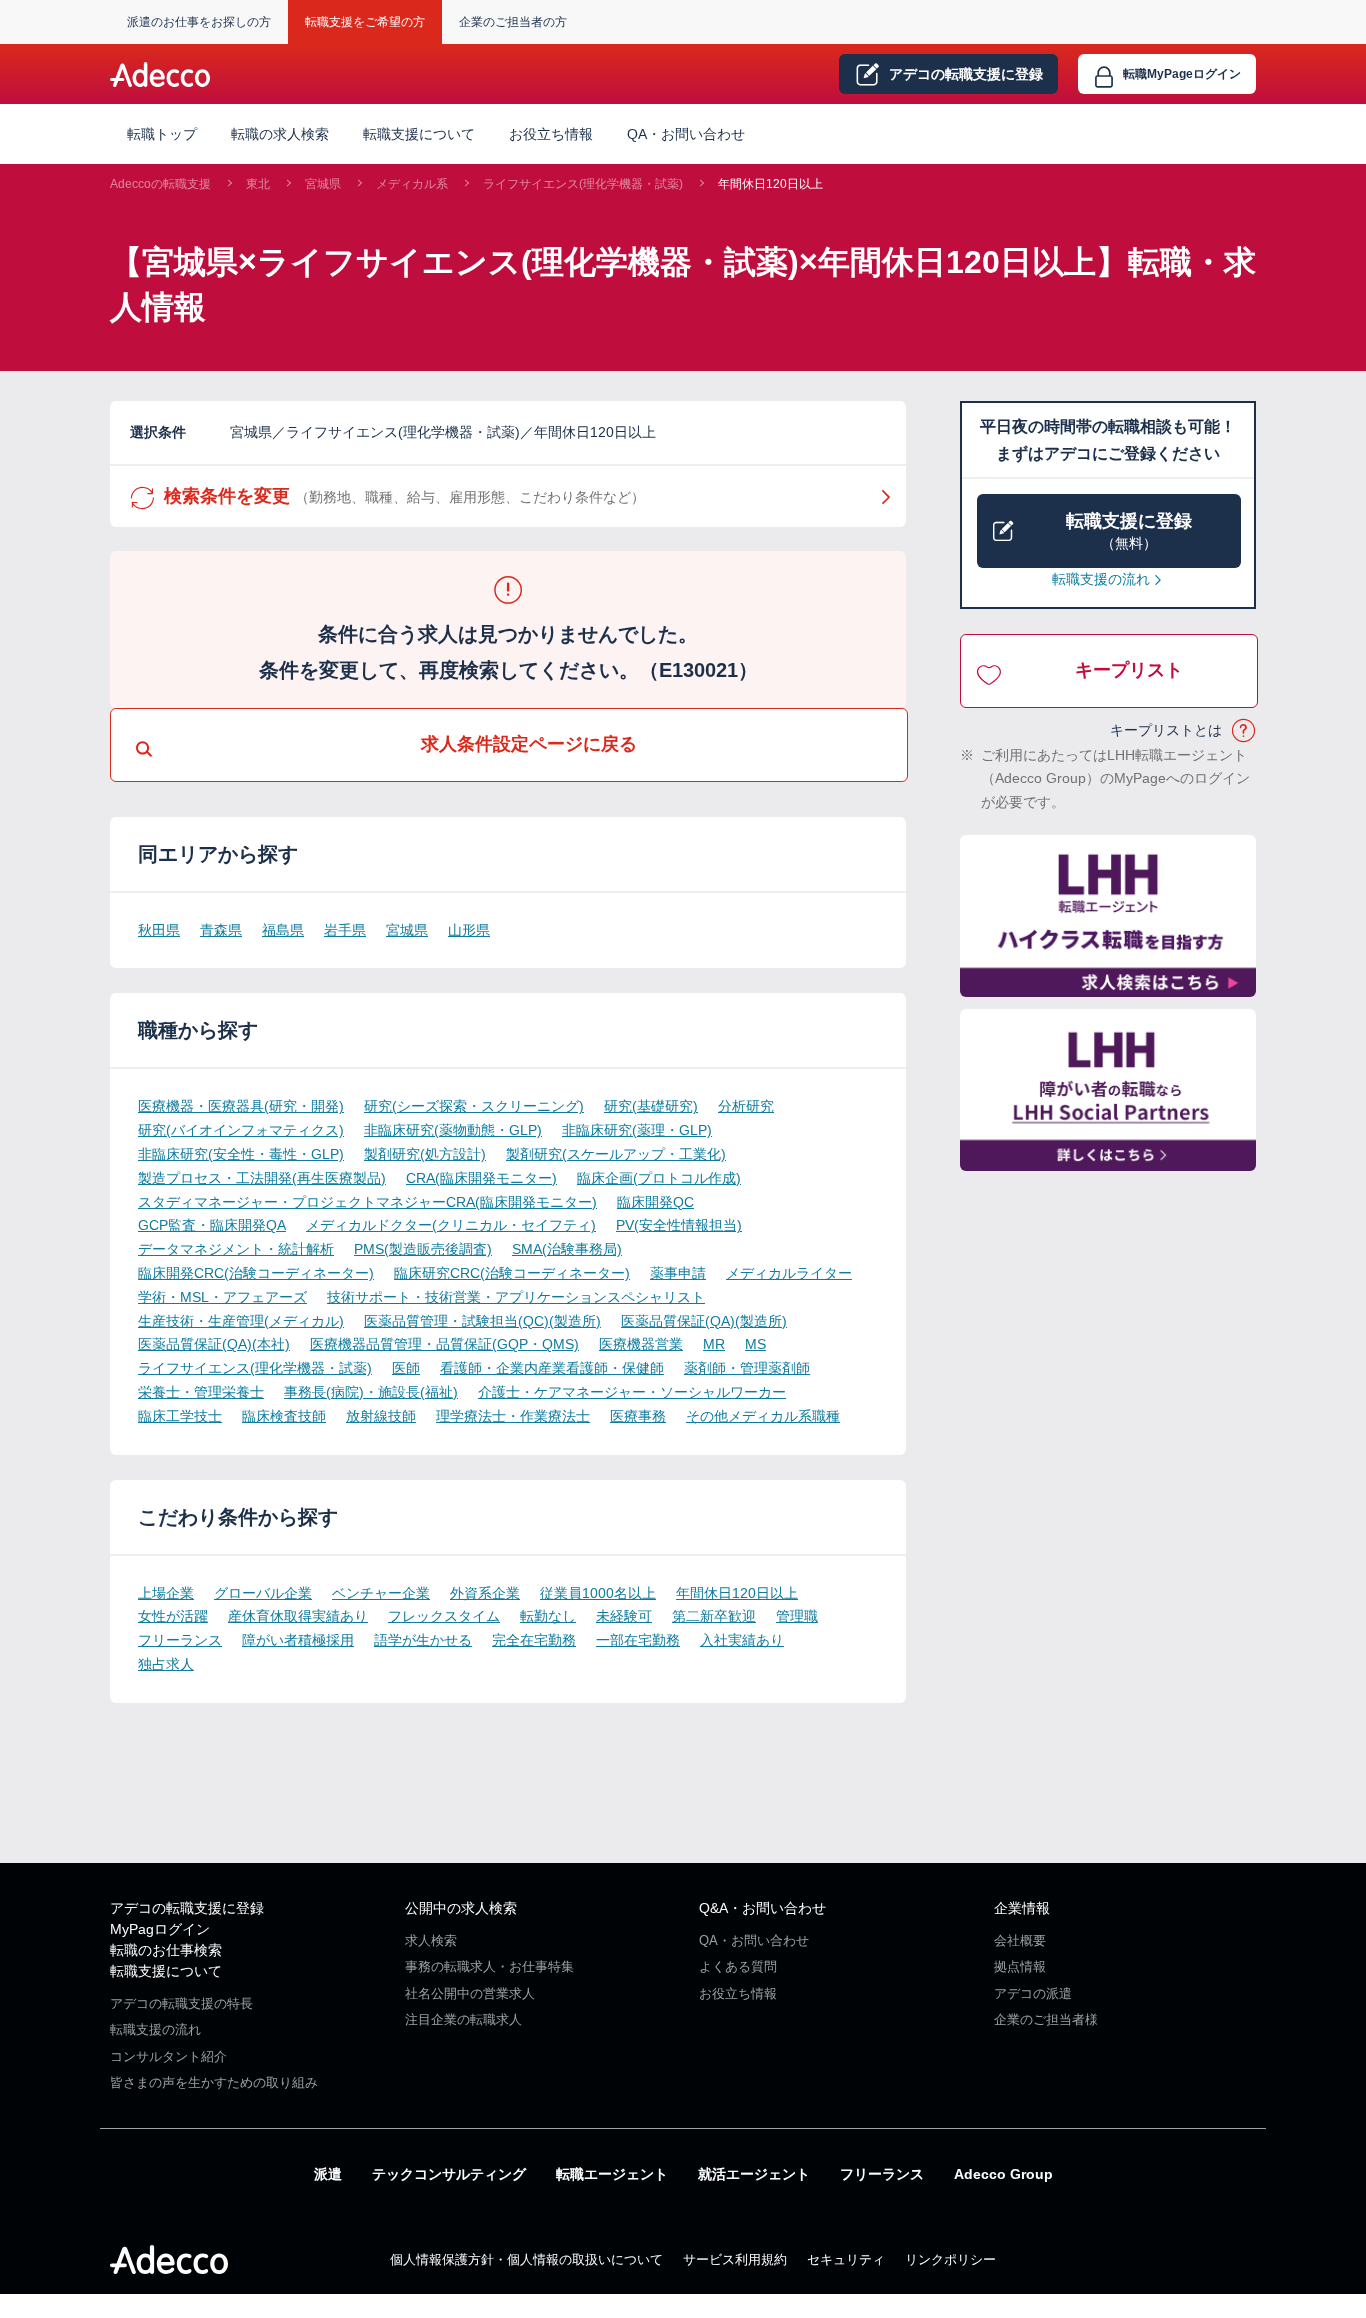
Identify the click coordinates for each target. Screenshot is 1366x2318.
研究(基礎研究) (651, 1106)
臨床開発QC (655, 1202)
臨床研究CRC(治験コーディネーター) (512, 1273)
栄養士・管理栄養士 (201, 1392)
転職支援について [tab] (419, 134)
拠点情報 (1020, 1966)
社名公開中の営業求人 (470, 1993)
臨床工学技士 (180, 1416)
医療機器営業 (641, 1344)
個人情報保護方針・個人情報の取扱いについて (526, 2259)
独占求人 (166, 1664)
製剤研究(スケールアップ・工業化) (616, 1154)
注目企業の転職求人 (463, 2019)
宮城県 (323, 184)
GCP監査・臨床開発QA (212, 1225)
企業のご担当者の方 (513, 22)
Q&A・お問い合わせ (762, 1908)
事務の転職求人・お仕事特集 (489, 1966)
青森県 (221, 930)
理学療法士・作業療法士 (513, 1416)
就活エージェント (754, 2174)
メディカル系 (412, 184)
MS (755, 1344)
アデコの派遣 (1033, 1993)
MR (714, 1344)
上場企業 (166, 1593)
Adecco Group (1003, 2174)
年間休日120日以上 (770, 184)
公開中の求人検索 (461, 1908)
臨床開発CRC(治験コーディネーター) (256, 1273)
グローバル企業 (263, 1593)
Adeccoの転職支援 (160, 184)
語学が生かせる (423, 1640)
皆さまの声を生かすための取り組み (214, 2082)
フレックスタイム (444, 1616)
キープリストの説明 (1244, 731)
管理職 (797, 1616)
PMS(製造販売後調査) (423, 1249)
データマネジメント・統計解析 (236, 1249)
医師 (406, 1368)
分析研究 (746, 1106)
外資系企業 (485, 1593)
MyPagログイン (160, 1929)
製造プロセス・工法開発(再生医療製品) (262, 1178)
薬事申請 (678, 1273)
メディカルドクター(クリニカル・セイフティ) (451, 1225)
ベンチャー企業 (381, 1593)
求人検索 (431, 1940)
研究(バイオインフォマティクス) (241, 1130)
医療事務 (638, 1416)
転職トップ (162, 134)
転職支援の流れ (1101, 579)
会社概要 (1020, 1940)
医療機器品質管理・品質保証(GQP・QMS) (444, 1344)
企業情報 (1022, 1908)
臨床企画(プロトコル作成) (659, 1178)
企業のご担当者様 (1046, 2019)
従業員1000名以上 (598, 1593)
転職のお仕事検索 (166, 1950)
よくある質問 (738, 1966)
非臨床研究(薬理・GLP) (637, 1130)
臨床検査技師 (284, 1416)
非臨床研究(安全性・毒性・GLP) (241, 1154)
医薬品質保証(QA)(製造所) (704, 1321)
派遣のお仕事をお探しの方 (199, 22)
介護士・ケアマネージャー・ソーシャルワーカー (632, 1392)
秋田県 (159, 930)
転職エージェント (612, 2174)
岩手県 (345, 930)
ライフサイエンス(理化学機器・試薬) (583, 184)
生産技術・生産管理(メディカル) (241, 1321)
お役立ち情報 (551, 134)
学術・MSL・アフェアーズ (222, 1297)
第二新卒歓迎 (714, 1616)
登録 (966, 74)
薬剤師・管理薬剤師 (747, 1368)
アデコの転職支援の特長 (181, 2003)
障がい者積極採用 (298, 1640)
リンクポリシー (950, 2259)
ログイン (1182, 74)
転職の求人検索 (280, 134)
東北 (258, 184)
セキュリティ (846, 2259)
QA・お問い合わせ (686, 134)
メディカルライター (789, 1273)
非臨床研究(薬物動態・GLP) (453, 1130)
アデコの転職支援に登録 (187, 1908)
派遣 (328, 2174)
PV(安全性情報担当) (679, 1225)
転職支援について (166, 1971)
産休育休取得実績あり (298, 1616)
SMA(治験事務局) (567, 1249)
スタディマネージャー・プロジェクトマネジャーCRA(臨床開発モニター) (367, 1202)
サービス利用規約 (735, 2259)
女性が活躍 (173, 1616)
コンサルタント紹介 (168, 2056)
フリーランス (180, 1640)
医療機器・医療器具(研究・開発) (241, 1106)
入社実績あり (742, 1640)
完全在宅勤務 (534, 1640)
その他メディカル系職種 (763, 1416)
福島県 (283, 930)
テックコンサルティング (449, 2174)
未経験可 (624, 1616)
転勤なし (548, 1616)
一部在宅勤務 (638, 1640)
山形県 (469, 930)
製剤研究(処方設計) (425, 1154)
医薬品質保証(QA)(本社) (214, 1344)
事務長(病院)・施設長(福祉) (371, 1392)
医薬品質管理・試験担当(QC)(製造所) (482, 1321)
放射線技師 (381, 1416)
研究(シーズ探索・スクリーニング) (474, 1106)
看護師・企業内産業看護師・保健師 (552, 1368)
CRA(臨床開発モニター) (481, 1178)
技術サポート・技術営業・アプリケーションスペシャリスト (516, 1297)
